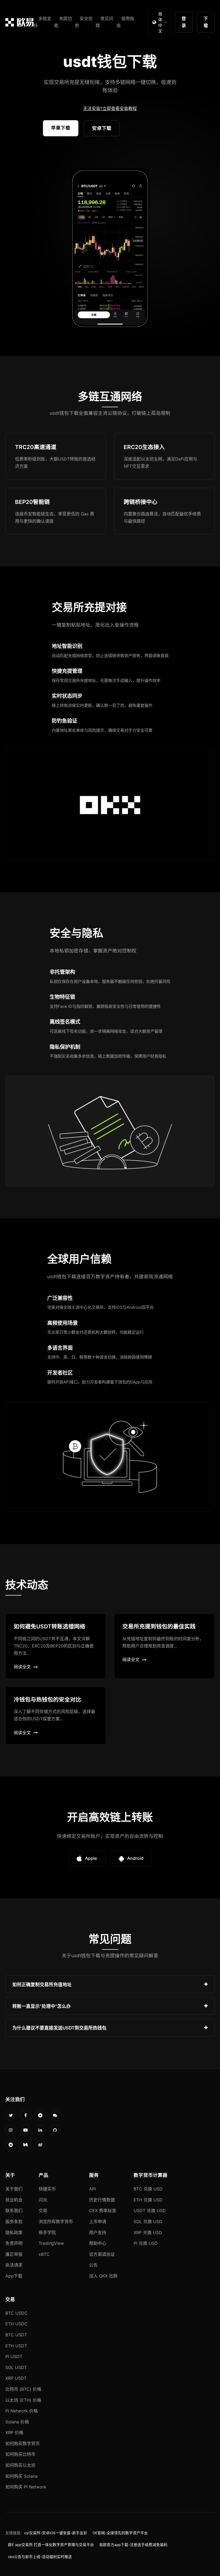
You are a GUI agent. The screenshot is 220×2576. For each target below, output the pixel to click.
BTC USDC (16, 2313)
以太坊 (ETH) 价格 (23, 2400)
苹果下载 (61, 128)
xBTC (44, 2254)
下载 (206, 22)
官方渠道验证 (102, 2254)
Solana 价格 (17, 2422)
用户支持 (98, 2232)
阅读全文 (22, 1667)
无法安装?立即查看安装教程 (110, 108)
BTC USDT (16, 2335)
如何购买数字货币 (23, 2443)
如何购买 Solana (21, 2476)
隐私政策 (14, 2232)
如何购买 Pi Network (26, 2487)
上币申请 (98, 2222)
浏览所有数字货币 (56, 2222)
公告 (93, 2265)
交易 (43, 2211)
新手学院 (47, 2232)
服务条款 (14, 2222)
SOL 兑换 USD (148, 2222)
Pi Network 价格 (22, 2411)
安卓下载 (102, 128)
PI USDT (14, 2356)
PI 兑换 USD (146, 2243)
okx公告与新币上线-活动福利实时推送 (40, 2557)
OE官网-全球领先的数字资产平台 (120, 2533)
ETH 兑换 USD (148, 2200)
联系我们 (14, 2211)
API (92, 2189)
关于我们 (14, 2189)
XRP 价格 (14, 2432)
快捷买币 (47, 2189)
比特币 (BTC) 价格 (23, 2389)
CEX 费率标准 (103, 2211)
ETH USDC (16, 2324)
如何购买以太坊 (20, 2465)
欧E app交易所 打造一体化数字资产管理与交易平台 (51, 2545)
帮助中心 (98, 2243)
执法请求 (14, 2265)
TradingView (51, 2243)
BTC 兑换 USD (148, 2189)
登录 (184, 22)
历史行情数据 (102, 2200)
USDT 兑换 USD (150, 2211)
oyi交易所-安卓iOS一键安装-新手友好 (56, 2533)
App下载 (14, 2276)
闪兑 (43, 2200)
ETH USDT (16, 2346)
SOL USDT (16, 2367)
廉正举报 (14, 2254)
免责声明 (14, 2243)
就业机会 (14, 2200)
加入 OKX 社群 (103, 2276)
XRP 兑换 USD (148, 2232)
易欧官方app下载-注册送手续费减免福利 (133, 2545)
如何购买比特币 (20, 2454)
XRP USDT (16, 2378)
